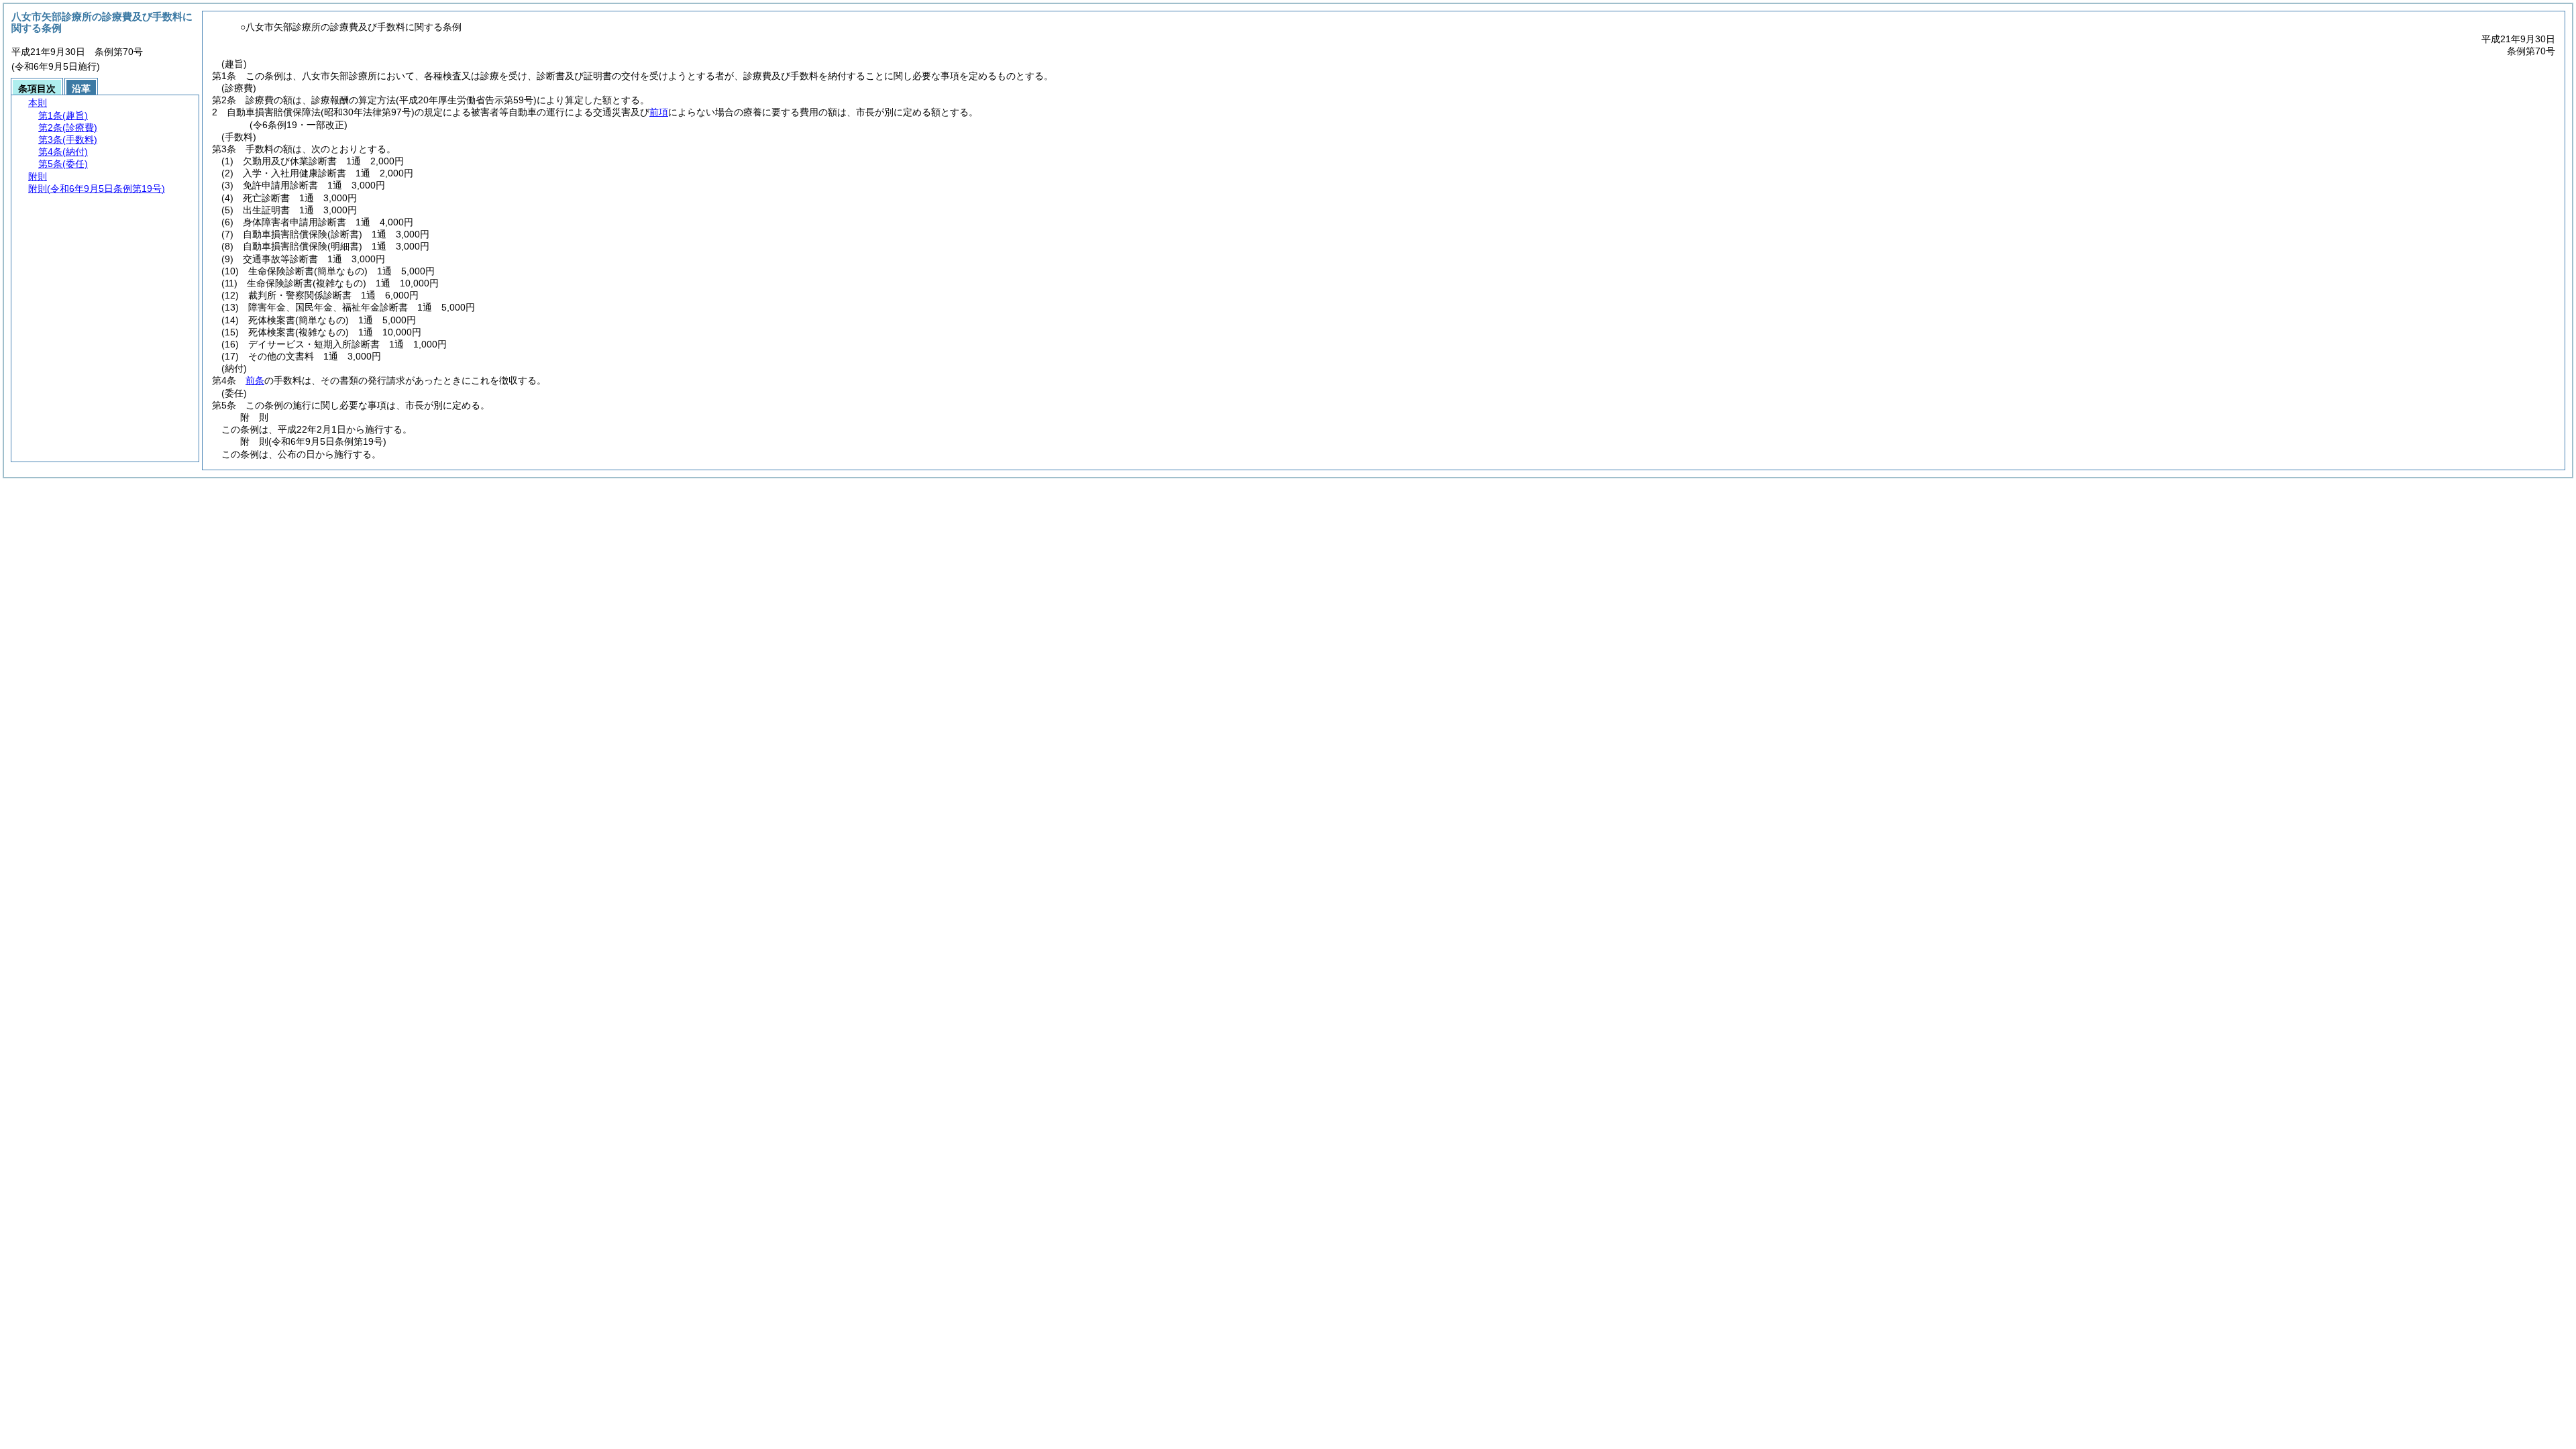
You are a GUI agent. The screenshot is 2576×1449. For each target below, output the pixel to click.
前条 (255, 380)
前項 (659, 112)
